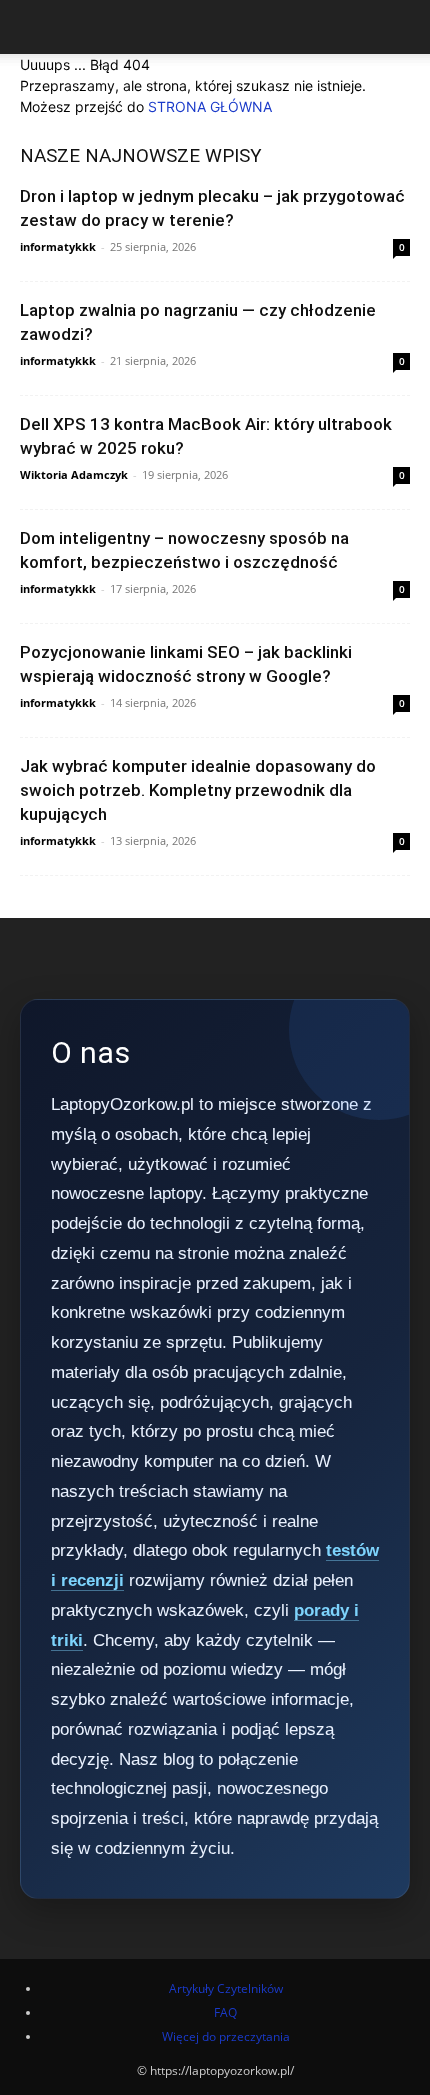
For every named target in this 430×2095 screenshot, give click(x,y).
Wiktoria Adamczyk (74, 474)
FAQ (225, 2012)
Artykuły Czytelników (226, 1988)
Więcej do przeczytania (226, 2036)
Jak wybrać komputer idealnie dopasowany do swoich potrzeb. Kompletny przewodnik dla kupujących (198, 790)
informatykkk (58, 246)
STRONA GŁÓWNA (210, 106)
